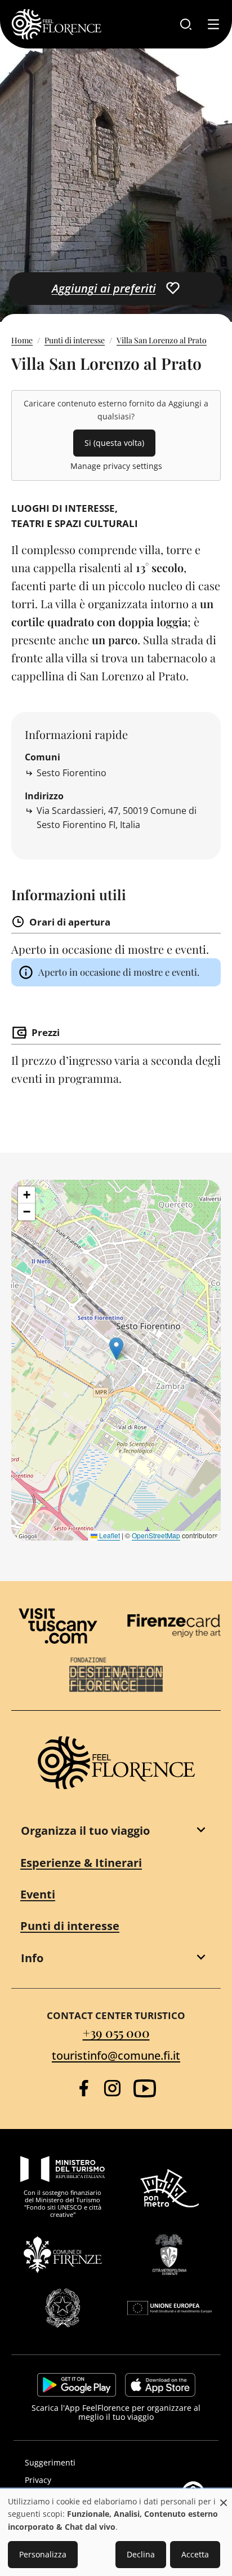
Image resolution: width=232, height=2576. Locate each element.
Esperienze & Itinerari (81, 1863)
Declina (141, 2554)
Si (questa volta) (114, 443)
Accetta (195, 2554)
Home (22, 340)
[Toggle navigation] (213, 24)
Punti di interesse (75, 340)
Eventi (38, 1894)
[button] (116, 1349)
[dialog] (116, 2533)
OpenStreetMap (156, 1535)
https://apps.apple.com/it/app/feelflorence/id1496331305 (160, 2385)
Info (32, 1958)
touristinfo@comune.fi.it (116, 2055)
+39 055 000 (116, 2033)
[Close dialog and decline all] (224, 2497)
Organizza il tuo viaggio (85, 1831)
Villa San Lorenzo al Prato (162, 340)
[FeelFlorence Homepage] (56, 24)
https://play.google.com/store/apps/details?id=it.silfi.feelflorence (77, 2385)
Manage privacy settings (116, 466)
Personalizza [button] (43, 2554)
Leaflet (109, 1535)
